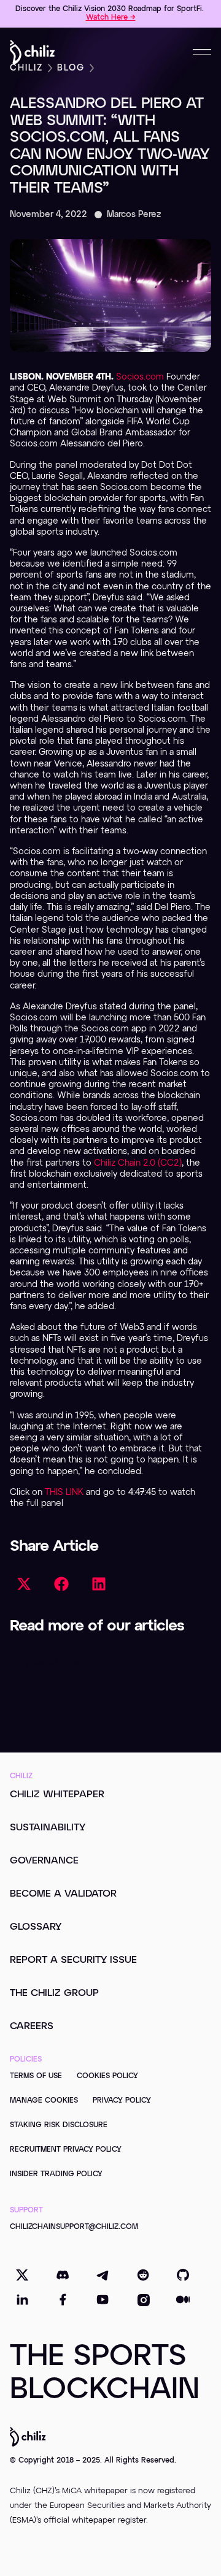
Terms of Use (36, 2076)
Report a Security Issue (73, 1960)
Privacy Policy (122, 2101)
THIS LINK (64, 1492)
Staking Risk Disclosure (59, 2125)
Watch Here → (111, 18)
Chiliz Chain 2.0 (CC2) (138, 1163)
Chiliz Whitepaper (57, 1795)
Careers (32, 2027)
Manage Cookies (44, 2101)
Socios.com (140, 377)
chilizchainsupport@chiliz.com (74, 2227)
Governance (44, 1861)
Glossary (36, 1927)
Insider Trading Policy (56, 2174)
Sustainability (48, 1828)
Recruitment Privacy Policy (66, 2150)
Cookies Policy (107, 2076)
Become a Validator (63, 1894)
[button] (24, 1584)
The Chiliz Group (54, 1993)
